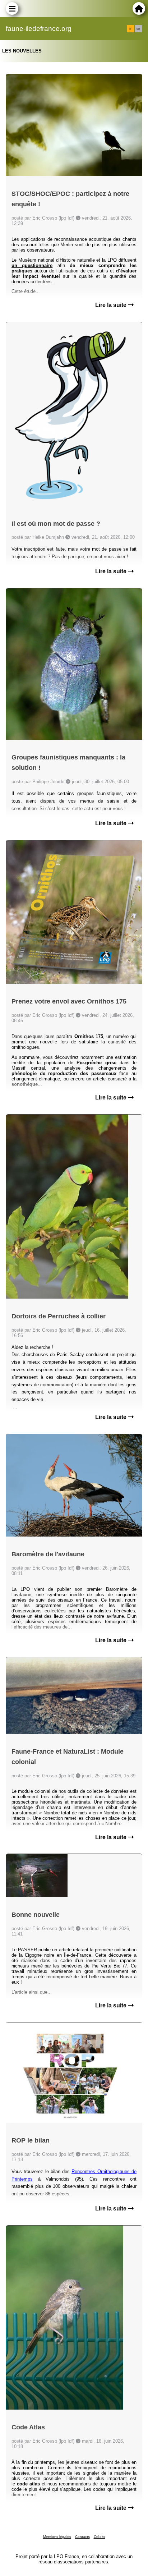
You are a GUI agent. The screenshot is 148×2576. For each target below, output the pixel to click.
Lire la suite (112, 305)
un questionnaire (32, 265)
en (138, 29)
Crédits (100, 2537)
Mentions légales (57, 2537)
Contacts (82, 2537)
